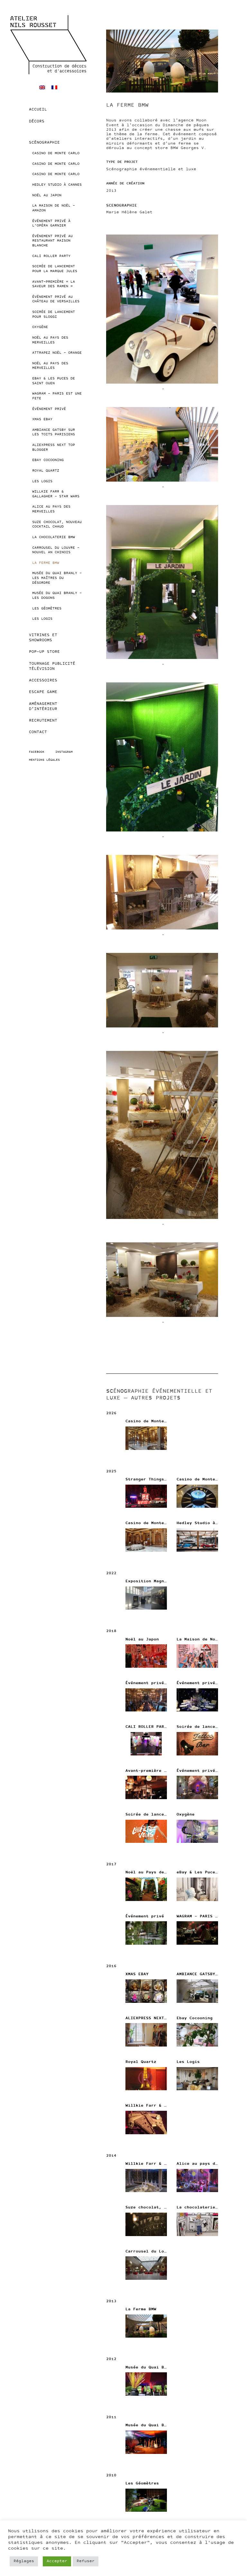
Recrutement (43, 721)
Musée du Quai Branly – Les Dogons (57, 596)
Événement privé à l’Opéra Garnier (51, 224)
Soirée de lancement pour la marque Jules (55, 269)
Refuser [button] (86, 2561)
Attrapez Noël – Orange (57, 353)
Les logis (42, 619)
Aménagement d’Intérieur (43, 706)
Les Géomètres (47, 609)
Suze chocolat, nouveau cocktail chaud (57, 525)
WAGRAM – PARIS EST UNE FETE (57, 396)
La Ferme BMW (46, 563)
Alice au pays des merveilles (51, 509)
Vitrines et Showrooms (43, 638)
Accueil (38, 110)
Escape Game (43, 692)
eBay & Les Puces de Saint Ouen (54, 381)
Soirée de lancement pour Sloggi (54, 315)
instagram (64, 752)
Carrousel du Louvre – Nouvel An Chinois (56, 550)
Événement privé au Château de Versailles (56, 299)
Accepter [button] (57, 2561)
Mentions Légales (44, 760)
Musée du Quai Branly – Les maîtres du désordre (57, 578)
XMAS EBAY (42, 419)
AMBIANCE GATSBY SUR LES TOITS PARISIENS (54, 432)
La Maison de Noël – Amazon (54, 208)
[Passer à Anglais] (42, 88)
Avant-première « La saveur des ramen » (54, 284)
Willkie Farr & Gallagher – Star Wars (56, 494)
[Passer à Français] (54, 88)
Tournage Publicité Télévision (52, 666)
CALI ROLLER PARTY (51, 256)
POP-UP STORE (44, 652)
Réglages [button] (24, 2561)
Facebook (37, 752)
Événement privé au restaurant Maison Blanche (52, 241)
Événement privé (49, 409)
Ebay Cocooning (48, 460)
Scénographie (44, 143)
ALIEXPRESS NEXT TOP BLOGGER (54, 448)
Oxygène (40, 327)
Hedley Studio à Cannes (57, 185)
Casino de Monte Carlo (56, 153)
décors (37, 121)
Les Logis (42, 481)
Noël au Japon (47, 195)
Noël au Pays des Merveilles (50, 340)
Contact (38, 732)
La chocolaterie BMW (54, 537)
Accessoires (43, 680)
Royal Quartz (46, 471)
